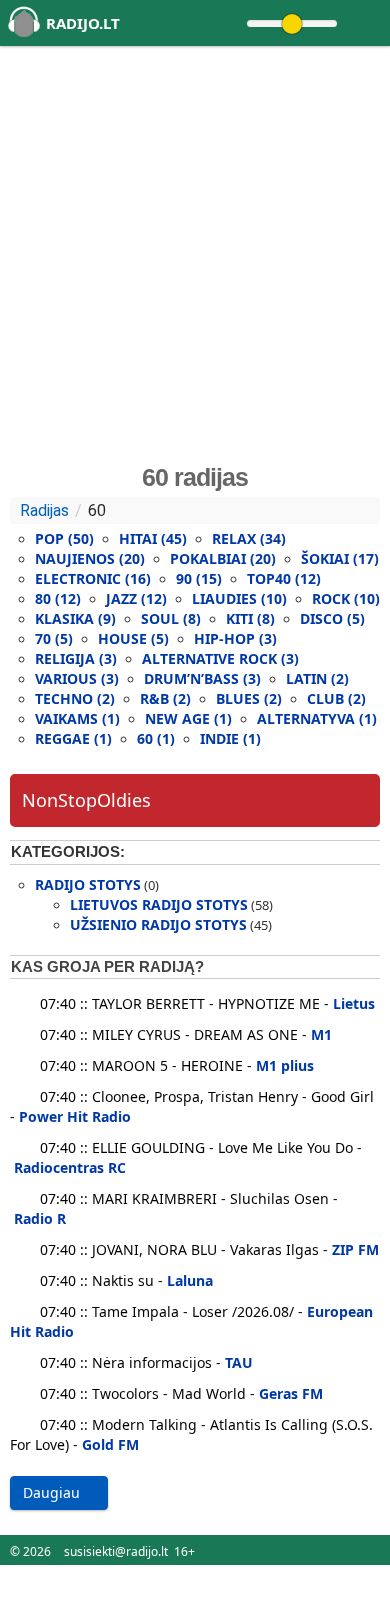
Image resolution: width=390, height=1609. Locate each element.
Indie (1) (230, 738)
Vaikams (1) (77, 718)
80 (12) (58, 598)
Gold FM (110, 1444)
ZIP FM (355, 1249)
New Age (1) (188, 718)
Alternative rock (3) (220, 658)
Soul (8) (171, 618)
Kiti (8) (250, 618)
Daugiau (53, 1492)
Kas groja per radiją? (107, 966)
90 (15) (199, 578)
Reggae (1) (73, 738)
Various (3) (77, 678)
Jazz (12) (136, 598)
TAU (239, 1362)
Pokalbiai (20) (223, 558)
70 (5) (54, 638)
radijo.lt (83, 23)
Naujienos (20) (90, 558)
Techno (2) (75, 698)
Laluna (190, 1280)
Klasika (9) (75, 618)
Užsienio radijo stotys (158, 924)
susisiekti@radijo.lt (116, 1551)
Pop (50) (64, 538)
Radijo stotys (88, 884)
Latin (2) (317, 678)
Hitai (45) (153, 538)
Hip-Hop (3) (235, 638)
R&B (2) (165, 698)
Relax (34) (249, 538)
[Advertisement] (195, 254)
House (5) (133, 638)
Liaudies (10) (239, 598)
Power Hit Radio (75, 1116)
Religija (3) (76, 658)
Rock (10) (346, 598)
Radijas (44, 510)
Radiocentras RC (70, 1167)
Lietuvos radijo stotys (159, 904)
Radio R (40, 1218)
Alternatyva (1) (317, 718)
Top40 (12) (284, 578)
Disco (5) (332, 618)
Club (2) (336, 698)
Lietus (354, 1003)
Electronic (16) (93, 578)
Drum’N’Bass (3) (202, 678)
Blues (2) (249, 698)
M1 (321, 1034)
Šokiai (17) (340, 558)
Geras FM (291, 1393)
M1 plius (285, 1065)
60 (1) (156, 738)
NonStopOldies (86, 800)
